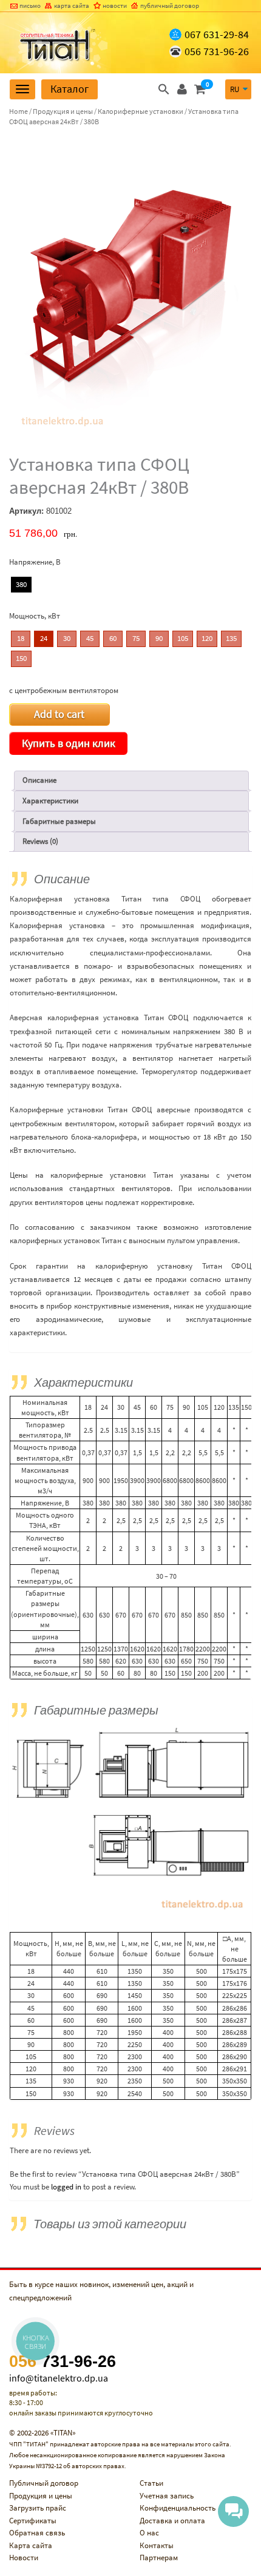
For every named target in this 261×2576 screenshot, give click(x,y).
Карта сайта (31, 2545)
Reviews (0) (40, 841)
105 (183, 638)
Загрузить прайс (38, 2508)
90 (159, 638)
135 (231, 638)
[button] (164, 89)
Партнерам (159, 2558)
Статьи (151, 2483)
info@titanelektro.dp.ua (59, 2378)
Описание (39, 780)
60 (113, 638)
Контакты (157, 2545)
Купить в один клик (69, 743)
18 (21, 638)
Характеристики (50, 801)
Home (19, 111)
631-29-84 (217, 34)
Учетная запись (167, 2496)
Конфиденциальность (178, 2508)
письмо (30, 5)
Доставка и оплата (172, 2521)
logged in (66, 2187)
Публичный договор (44, 2483)
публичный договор (170, 5)
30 (67, 638)
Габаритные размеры (59, 821)
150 (21, 658)
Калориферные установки (141, 111)
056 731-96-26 (217, 51)
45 (90, 638)
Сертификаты (33, 2521)
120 (207, 638)
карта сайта (72, 5)
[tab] (131, 781)
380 (21, 584)
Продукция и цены (63, 111)
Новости (24, 2558)
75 (136, 638)
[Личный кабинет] (182, 89)
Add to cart (59, 714)
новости (115, 5)
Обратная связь (37, 2533)
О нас (149, 2533)
